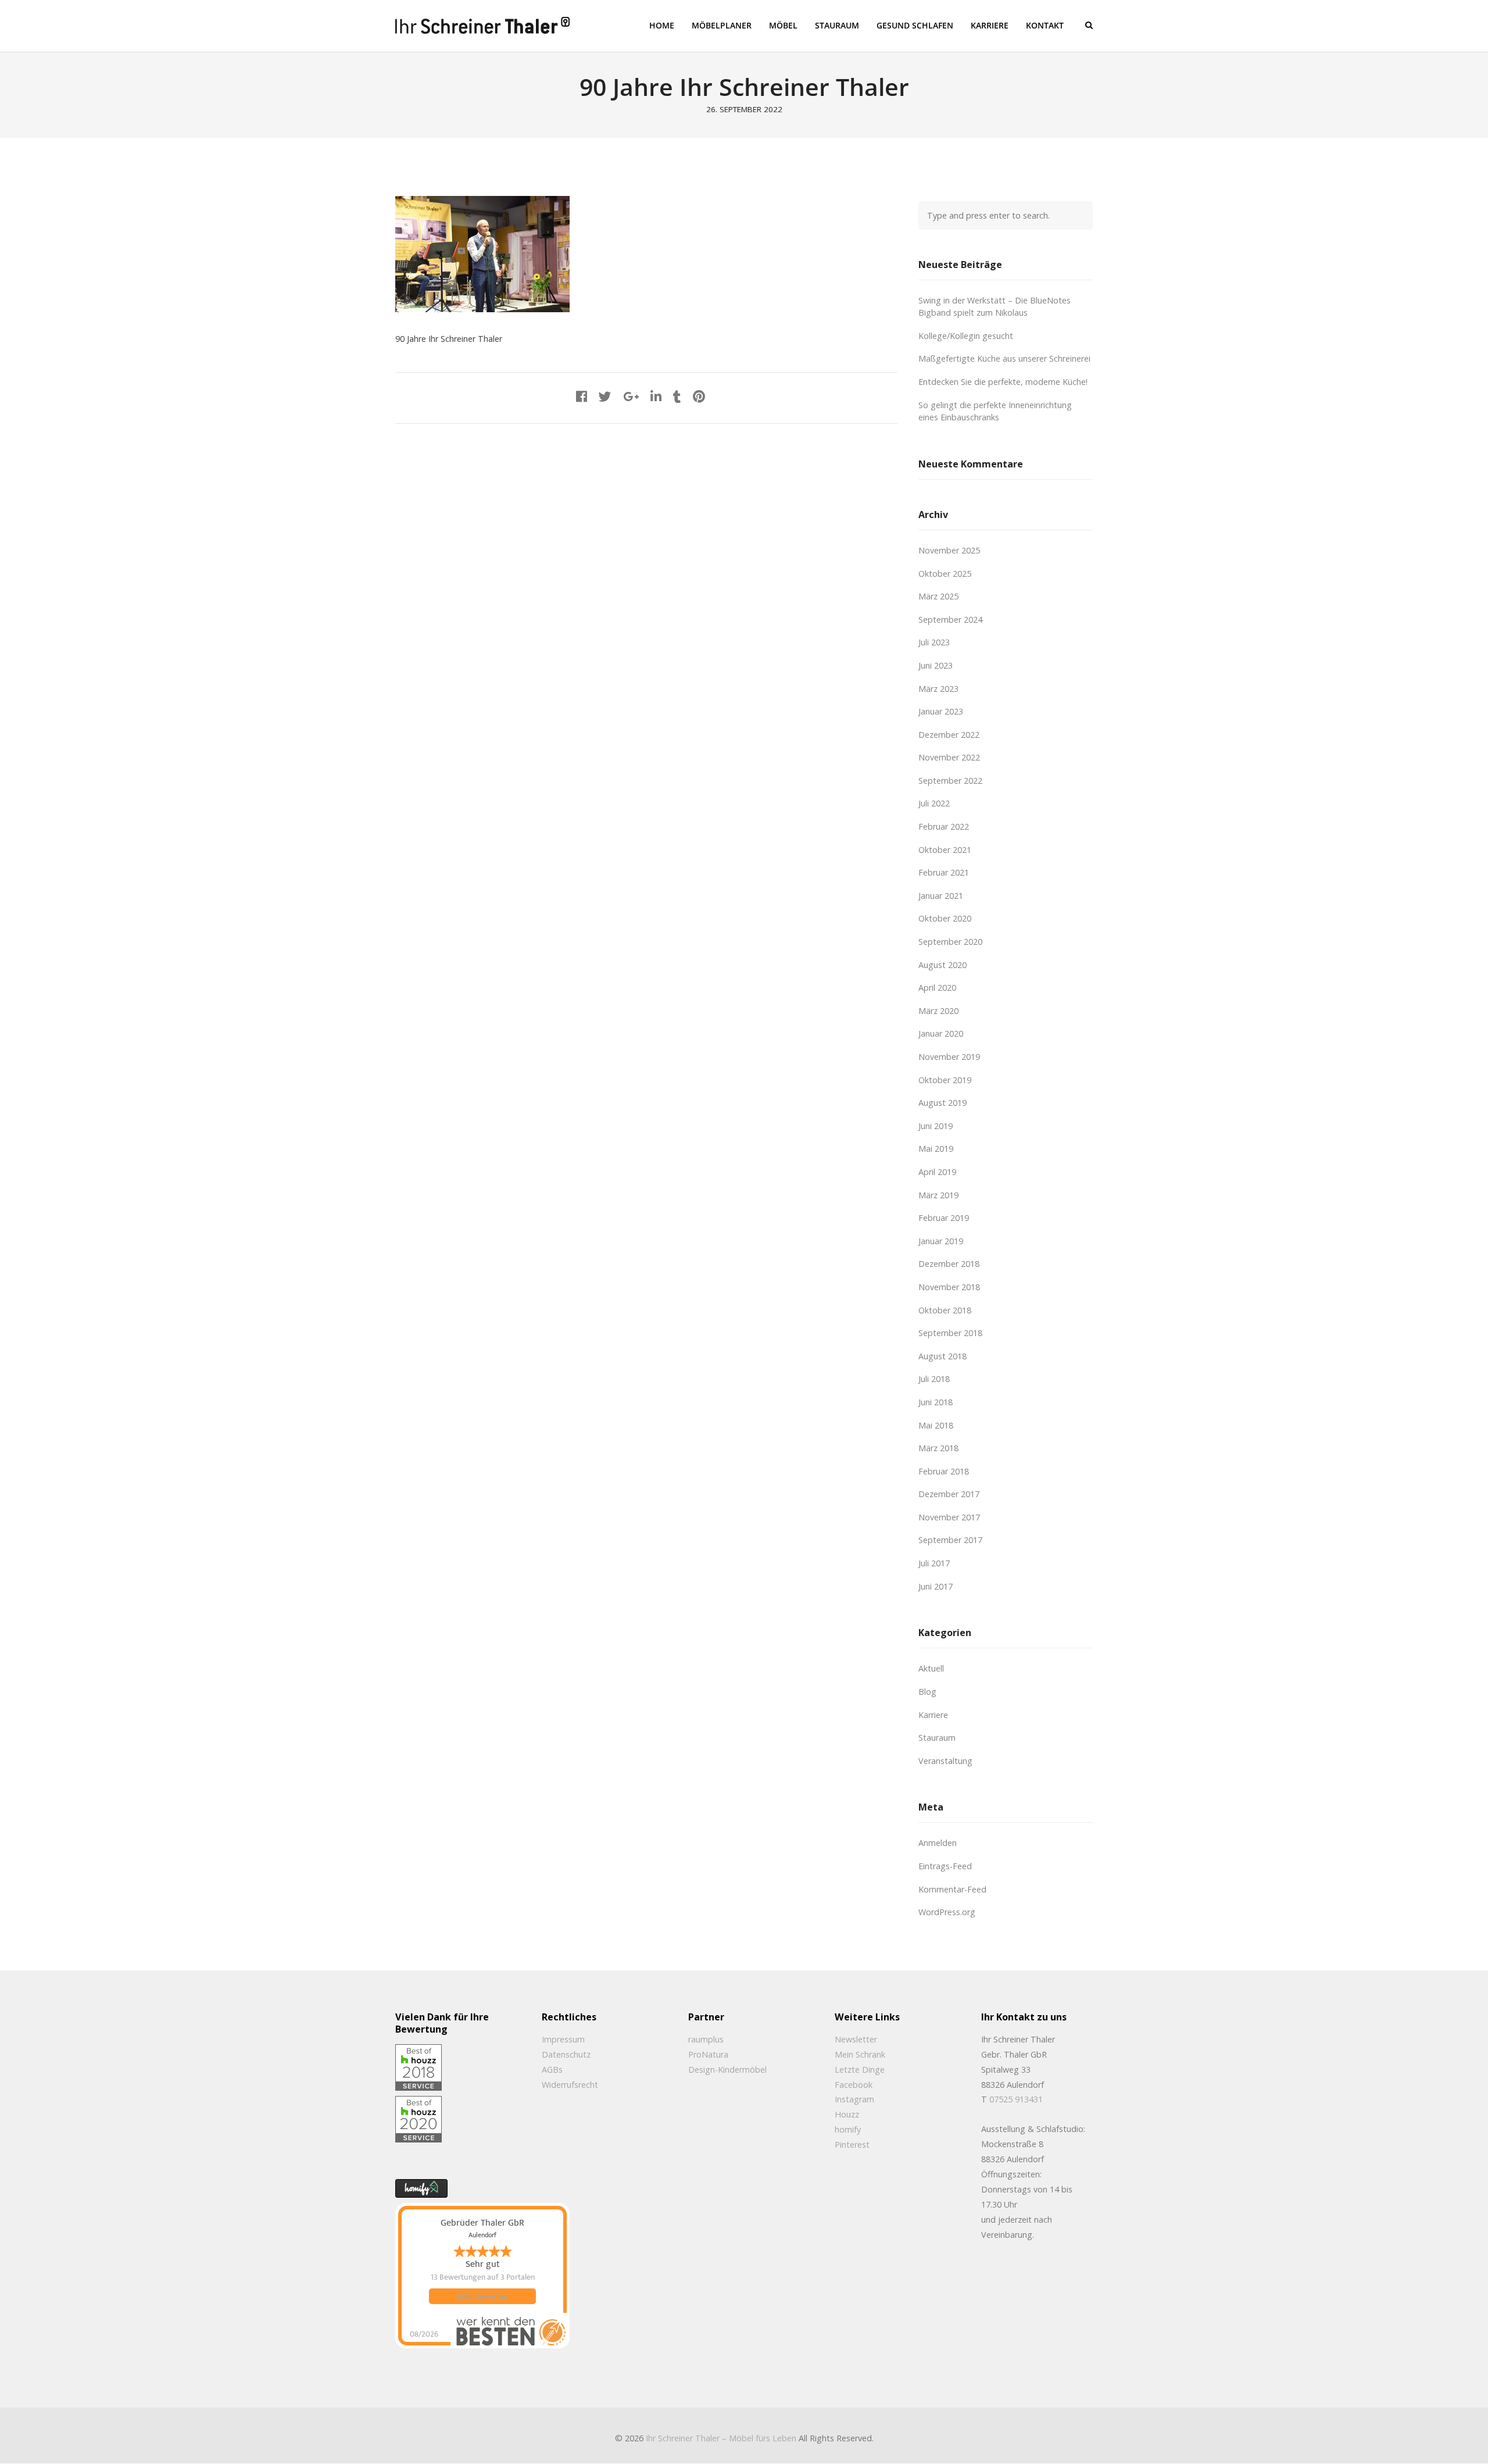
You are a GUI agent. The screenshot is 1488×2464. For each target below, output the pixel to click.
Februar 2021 (944, 872)
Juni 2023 (936, 665)
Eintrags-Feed (945, 1866)
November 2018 (949, 1287)
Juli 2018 (934, 1379)
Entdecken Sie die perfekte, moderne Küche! (1003, 382)
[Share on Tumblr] (677, 396)
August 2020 (942, 965)
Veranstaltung (945, 1761)
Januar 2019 (941, 1241)
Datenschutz (566, 2054)
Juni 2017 (936, 1586)
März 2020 (938, 1011)
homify (848, 2129)
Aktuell (931, 1668)
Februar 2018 (944, 1471)
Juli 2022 (934, 803)
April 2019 (937, 1172)
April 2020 (937, 988)
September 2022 (950, 781)
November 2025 (949, 550)
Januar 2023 (941, 711)
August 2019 (942, 1103)
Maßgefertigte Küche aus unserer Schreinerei (1004, 358)
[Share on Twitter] (605, 396)
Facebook (854, 2085)
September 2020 (950, 942)
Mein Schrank (860, 2054)
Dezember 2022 (949, 735)
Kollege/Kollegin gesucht (966, 336)
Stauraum (937, 1738)
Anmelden (938, 1843)
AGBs (552, 2070)
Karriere (933, 1715)
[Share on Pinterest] (699, 396)
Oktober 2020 (945, 918)
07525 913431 (1016, 2099)
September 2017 (950, 1540)
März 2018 (938, 1448)
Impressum (563, 2039)
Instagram (854, 2099)
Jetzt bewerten (482, 2296)
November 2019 (949, 1057)
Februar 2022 (944, 826)
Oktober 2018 (945, 1310)
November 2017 (949, 1517)
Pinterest (852, 2145)
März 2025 (938, 596)
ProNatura (708, 2054)
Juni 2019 (936, 1126)
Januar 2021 (941, 896)
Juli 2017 (934, 1563)
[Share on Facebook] (582, 396)
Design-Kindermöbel (727, 2070)
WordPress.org (947, 1912)
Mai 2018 (936, 1425)
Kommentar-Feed (952, 1889)
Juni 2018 (936, 1402)
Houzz (847, 2114)
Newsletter (856, 2039)
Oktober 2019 (945, 1080)
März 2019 (938, 1195)
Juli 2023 (934, 642)
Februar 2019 (944, 1218)
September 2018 (950, 1333)
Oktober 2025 (945, 574)
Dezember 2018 (949, 1264)
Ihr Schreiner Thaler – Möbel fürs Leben (721, 2438)
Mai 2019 (936, 1149)
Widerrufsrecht (570, 2085)
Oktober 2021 (945, 850)
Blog (927, 1692)
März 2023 (938, 689)
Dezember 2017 (949, 1494)
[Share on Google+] (631, 396)
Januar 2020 (941, 1033)
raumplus (706, 2039)
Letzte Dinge (860, 2070)
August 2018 (942, 1356)
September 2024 (950, 619)
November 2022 (949, 757)
